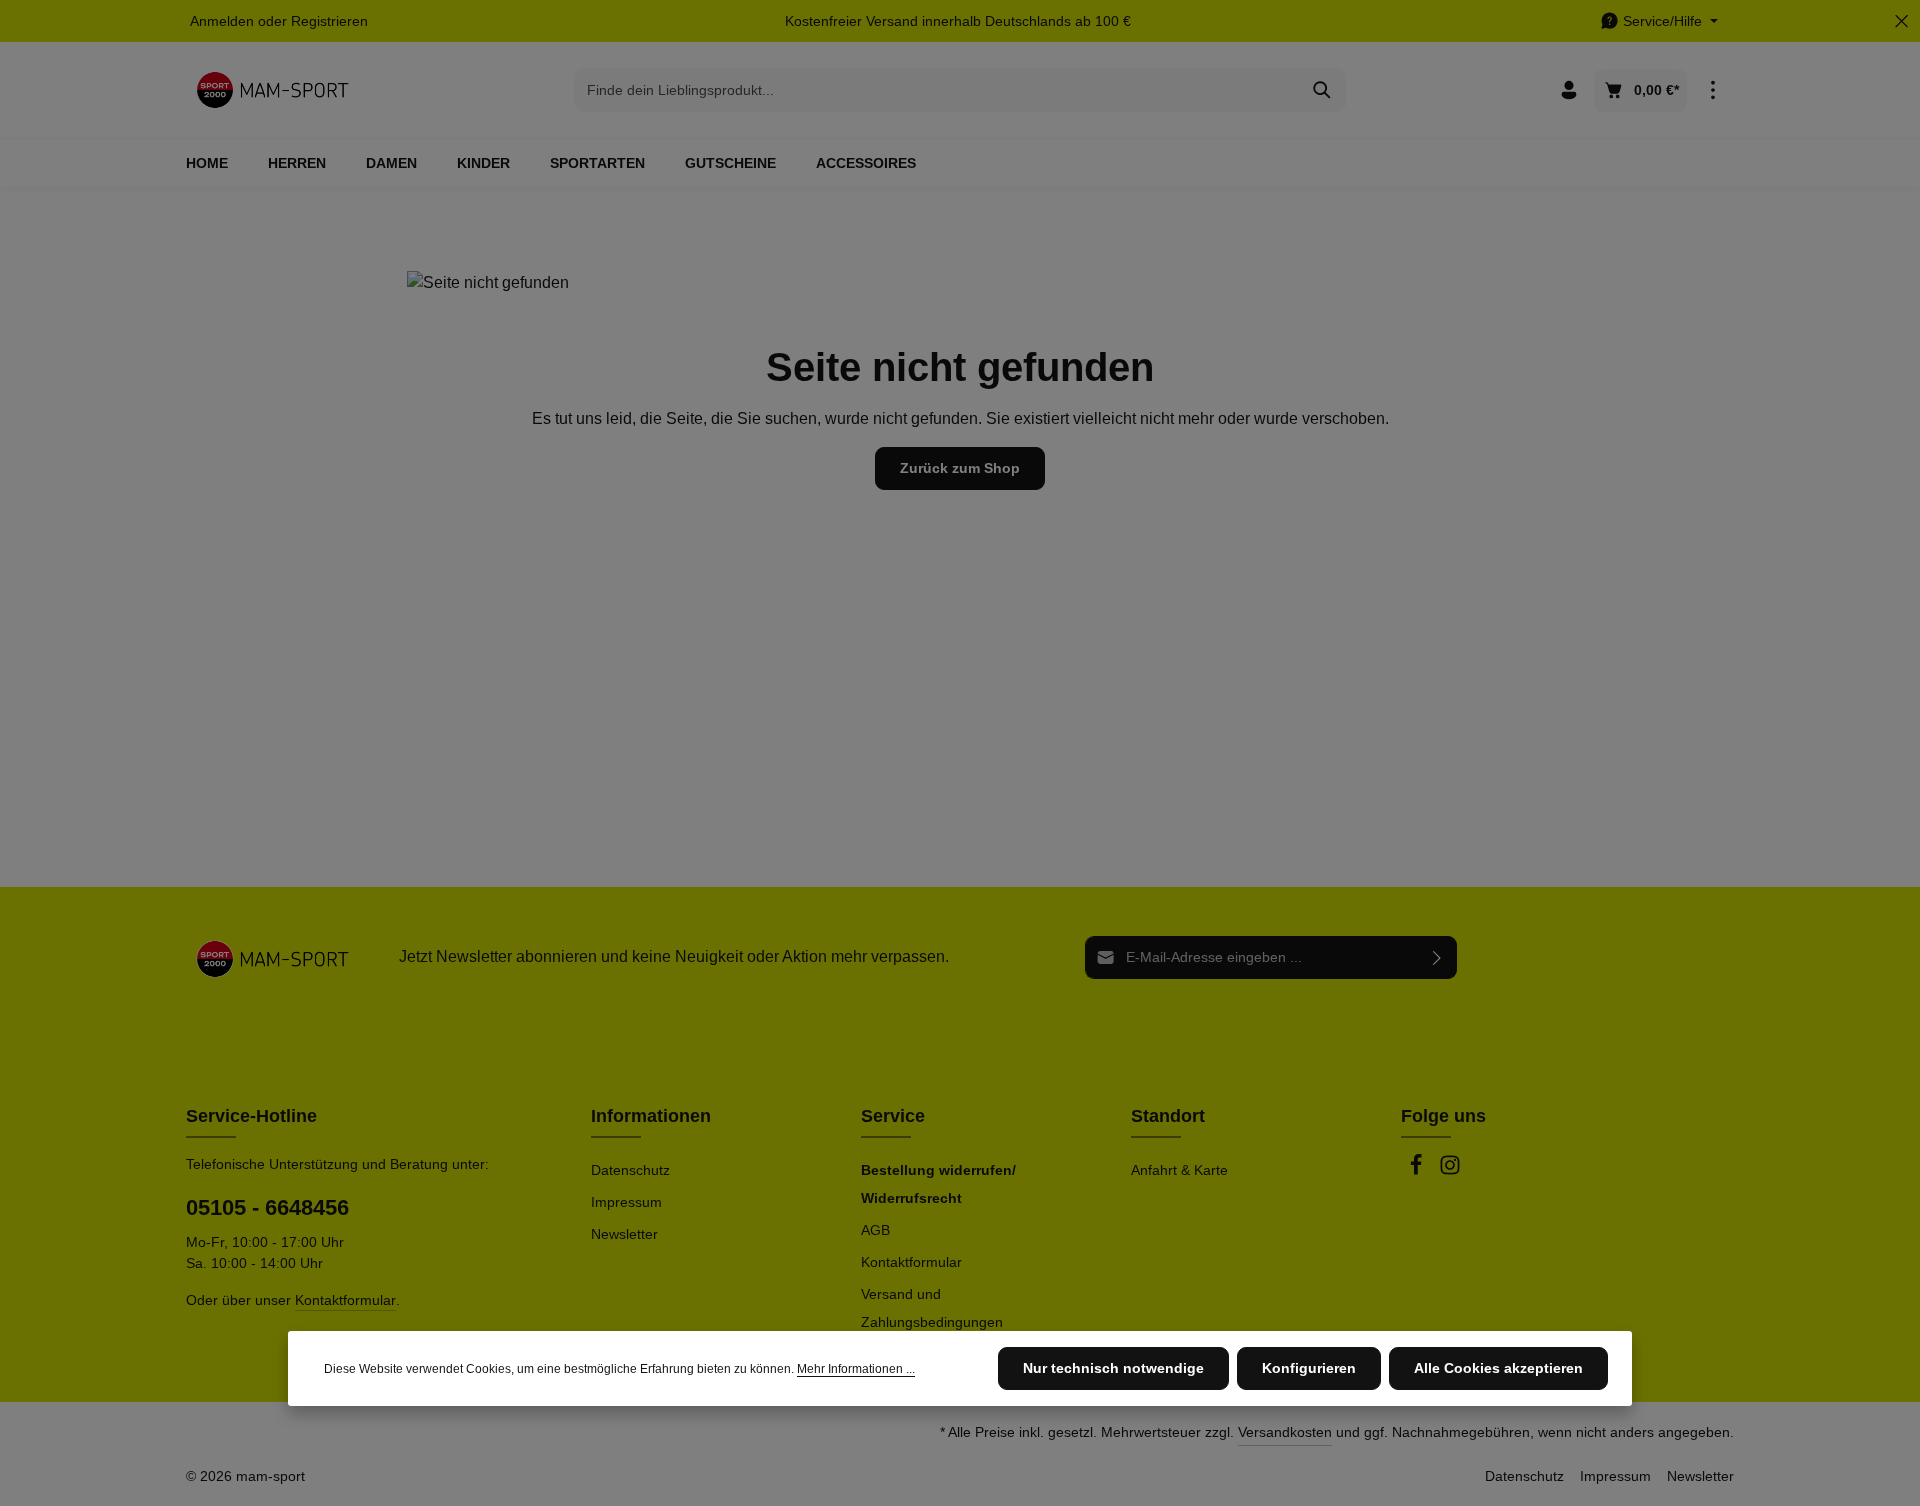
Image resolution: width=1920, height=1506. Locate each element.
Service (893, 1116)
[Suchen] (1322, 90)
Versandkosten (1285, 1432)
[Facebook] (1418, 1171)
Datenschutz (630, 1170)
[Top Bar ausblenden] (1901, 21)
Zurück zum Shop (960, 468)
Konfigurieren (1309, 1368)
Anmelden (222, 21)
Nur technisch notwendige (1113, 1368)
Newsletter (624, 1234)
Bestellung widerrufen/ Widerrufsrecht (938, 1184)
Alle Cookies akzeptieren (1498, 1368)
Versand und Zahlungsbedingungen (932, 1308)
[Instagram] (1450, 1171)
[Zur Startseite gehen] (272, 90)
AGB (875, 1230)
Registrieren (329, 21)
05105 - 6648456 (267, 1207)
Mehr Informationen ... (856, 1369)
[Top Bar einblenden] (1712, 90)
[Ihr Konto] (1568, 90)
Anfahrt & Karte (1179, 1170)
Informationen (651, 1116)
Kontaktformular (345, 1300)
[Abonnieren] (1437, 957)
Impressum (626, 1202)
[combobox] (937, 90)
